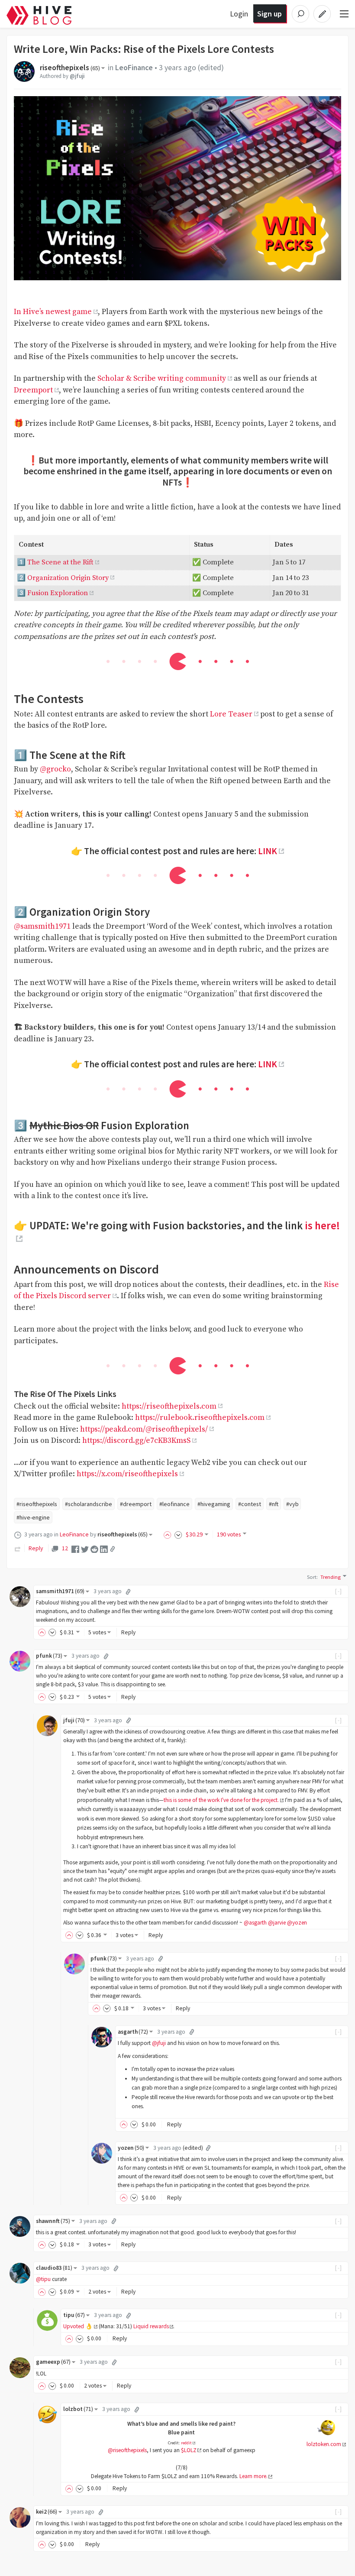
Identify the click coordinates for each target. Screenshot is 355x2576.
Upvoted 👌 (78, 2326)
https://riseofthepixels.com (169, 1406)
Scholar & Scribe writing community (162, 379)
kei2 (47, 2512)
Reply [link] (36, 1548)
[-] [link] (339, 1591)
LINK (268, 851)
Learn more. (253, 2476)
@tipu (43, 2279)
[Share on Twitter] (85, 1549)
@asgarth (255, 1923)
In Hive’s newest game (53, 312)
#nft (274, 1504)
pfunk (49, 1656)
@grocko (55, 769)
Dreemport (33, 390)
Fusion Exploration (58, 593)
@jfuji (77, 76)
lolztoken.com (324, 2444)
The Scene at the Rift (60, 562)
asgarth (133, 2032)
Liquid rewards (151, 2326)
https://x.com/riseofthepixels (127, 1474)
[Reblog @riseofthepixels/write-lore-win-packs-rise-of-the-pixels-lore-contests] (18, 1548)
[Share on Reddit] (94, 1549)
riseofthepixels (70, 68)
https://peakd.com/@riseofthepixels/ (144, 1429)
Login (239, 14)
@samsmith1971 (42, 927)
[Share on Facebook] (75, 1549)
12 (65, 1548)
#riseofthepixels (37, 1504)
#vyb (292, 1504)
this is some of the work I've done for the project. (221, 1800)
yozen (131, 2148)
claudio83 (54, 2268)
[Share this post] (113, 1549)
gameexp (53, 2362)
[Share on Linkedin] (104, 1549)
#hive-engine (33, 1517)
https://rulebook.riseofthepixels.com (200, 1418)
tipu (74, 2315)
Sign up (269, 14)
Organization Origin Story (68, 578)
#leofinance (174, 1504)
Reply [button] (128, 1632)
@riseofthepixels (127, 2450)
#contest (250, 1504)
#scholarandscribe (89, 1504)
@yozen (297, 1923)
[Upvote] (169, 1534)
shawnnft (53, 2221)
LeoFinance (134, 68)
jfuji (74, 1720)
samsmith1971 (60, 1591)
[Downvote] (178, 1534)
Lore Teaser (231, 714)
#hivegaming (214, 1504)
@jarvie (277, 1923)
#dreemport (136, 1504)
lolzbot (78, 2409)
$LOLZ (189, 2450)
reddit (186, 2443)
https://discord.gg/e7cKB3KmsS (136, 1441)
